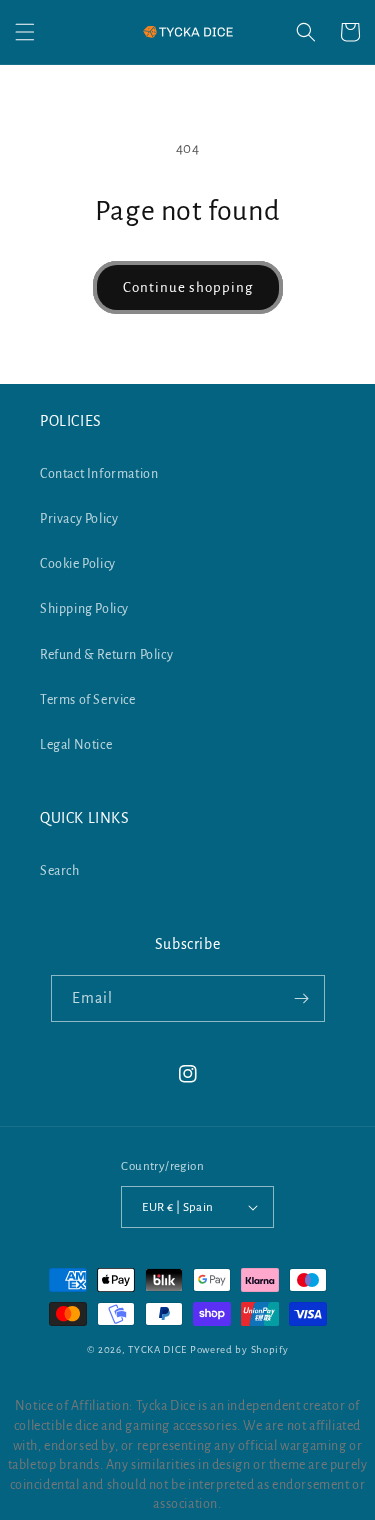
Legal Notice (76, 745)
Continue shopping (188, 287)
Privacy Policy (79, 519)
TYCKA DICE (157, 1349)
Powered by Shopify (239, 1349)
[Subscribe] (302, 998)
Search (60, 871)
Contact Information (99, 474)
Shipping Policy (84, 609)
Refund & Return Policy (106, 655)
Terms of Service (88, 700)
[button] (25, 32)
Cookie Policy (78, 564)
